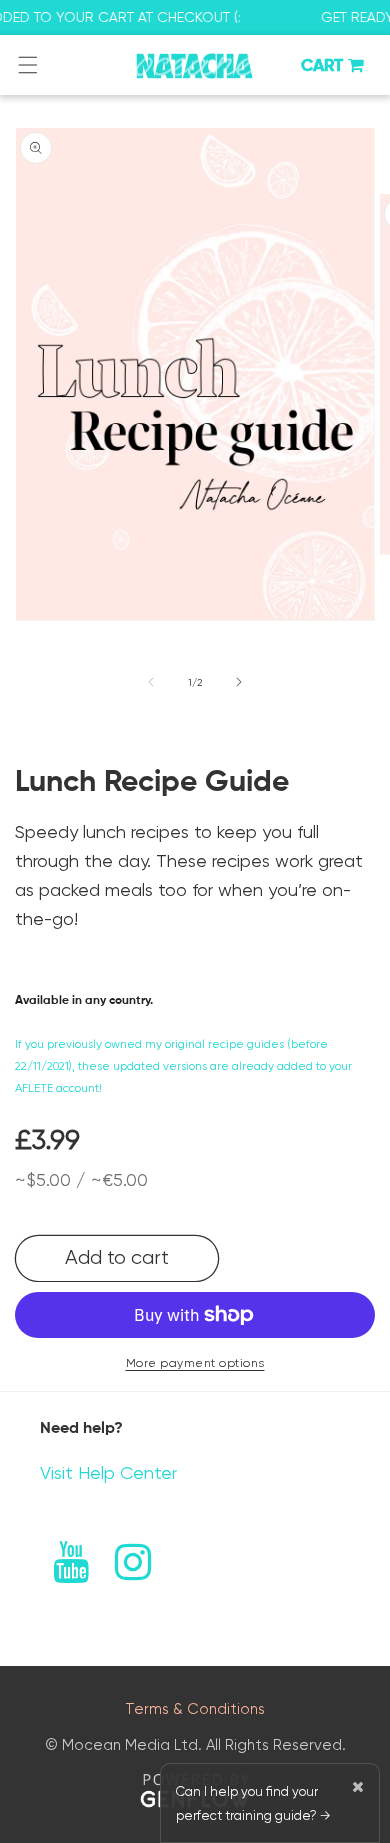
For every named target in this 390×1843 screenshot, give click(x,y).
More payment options (195, 1363)
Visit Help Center (108, 1472)
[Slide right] (239, 682)
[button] (28, 65)
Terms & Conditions (195, 1709)
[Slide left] (151, 682)
